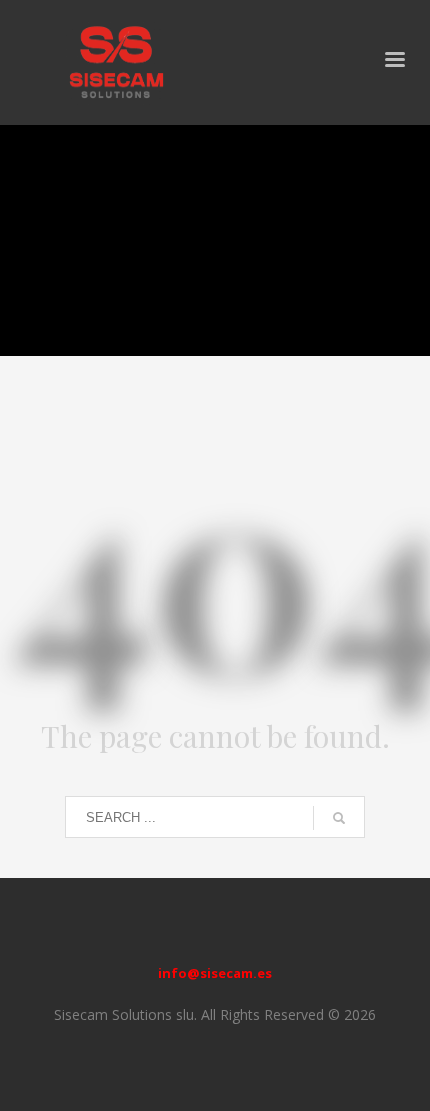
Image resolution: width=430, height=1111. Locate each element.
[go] (339, 818)
